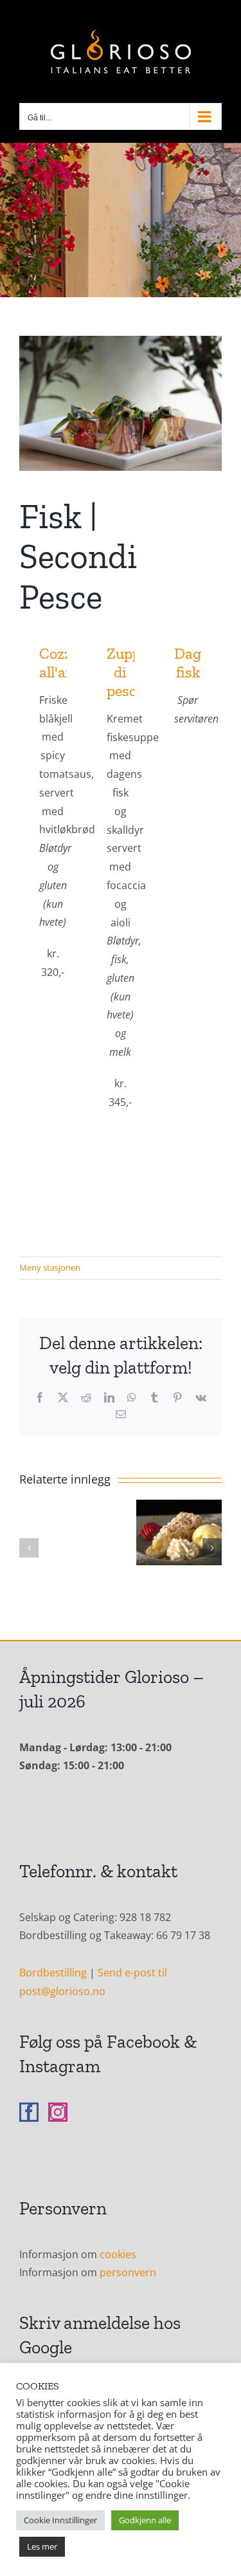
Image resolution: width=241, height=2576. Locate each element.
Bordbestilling (53, 1973)
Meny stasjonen (50, 1267)
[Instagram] (58, 2112)
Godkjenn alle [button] (145, 2520)
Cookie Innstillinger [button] (60, 2520)
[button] (29, 1548)
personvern (128, 2272)
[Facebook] (29, 2112)
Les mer (42, 2546)
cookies (118, 2254)
